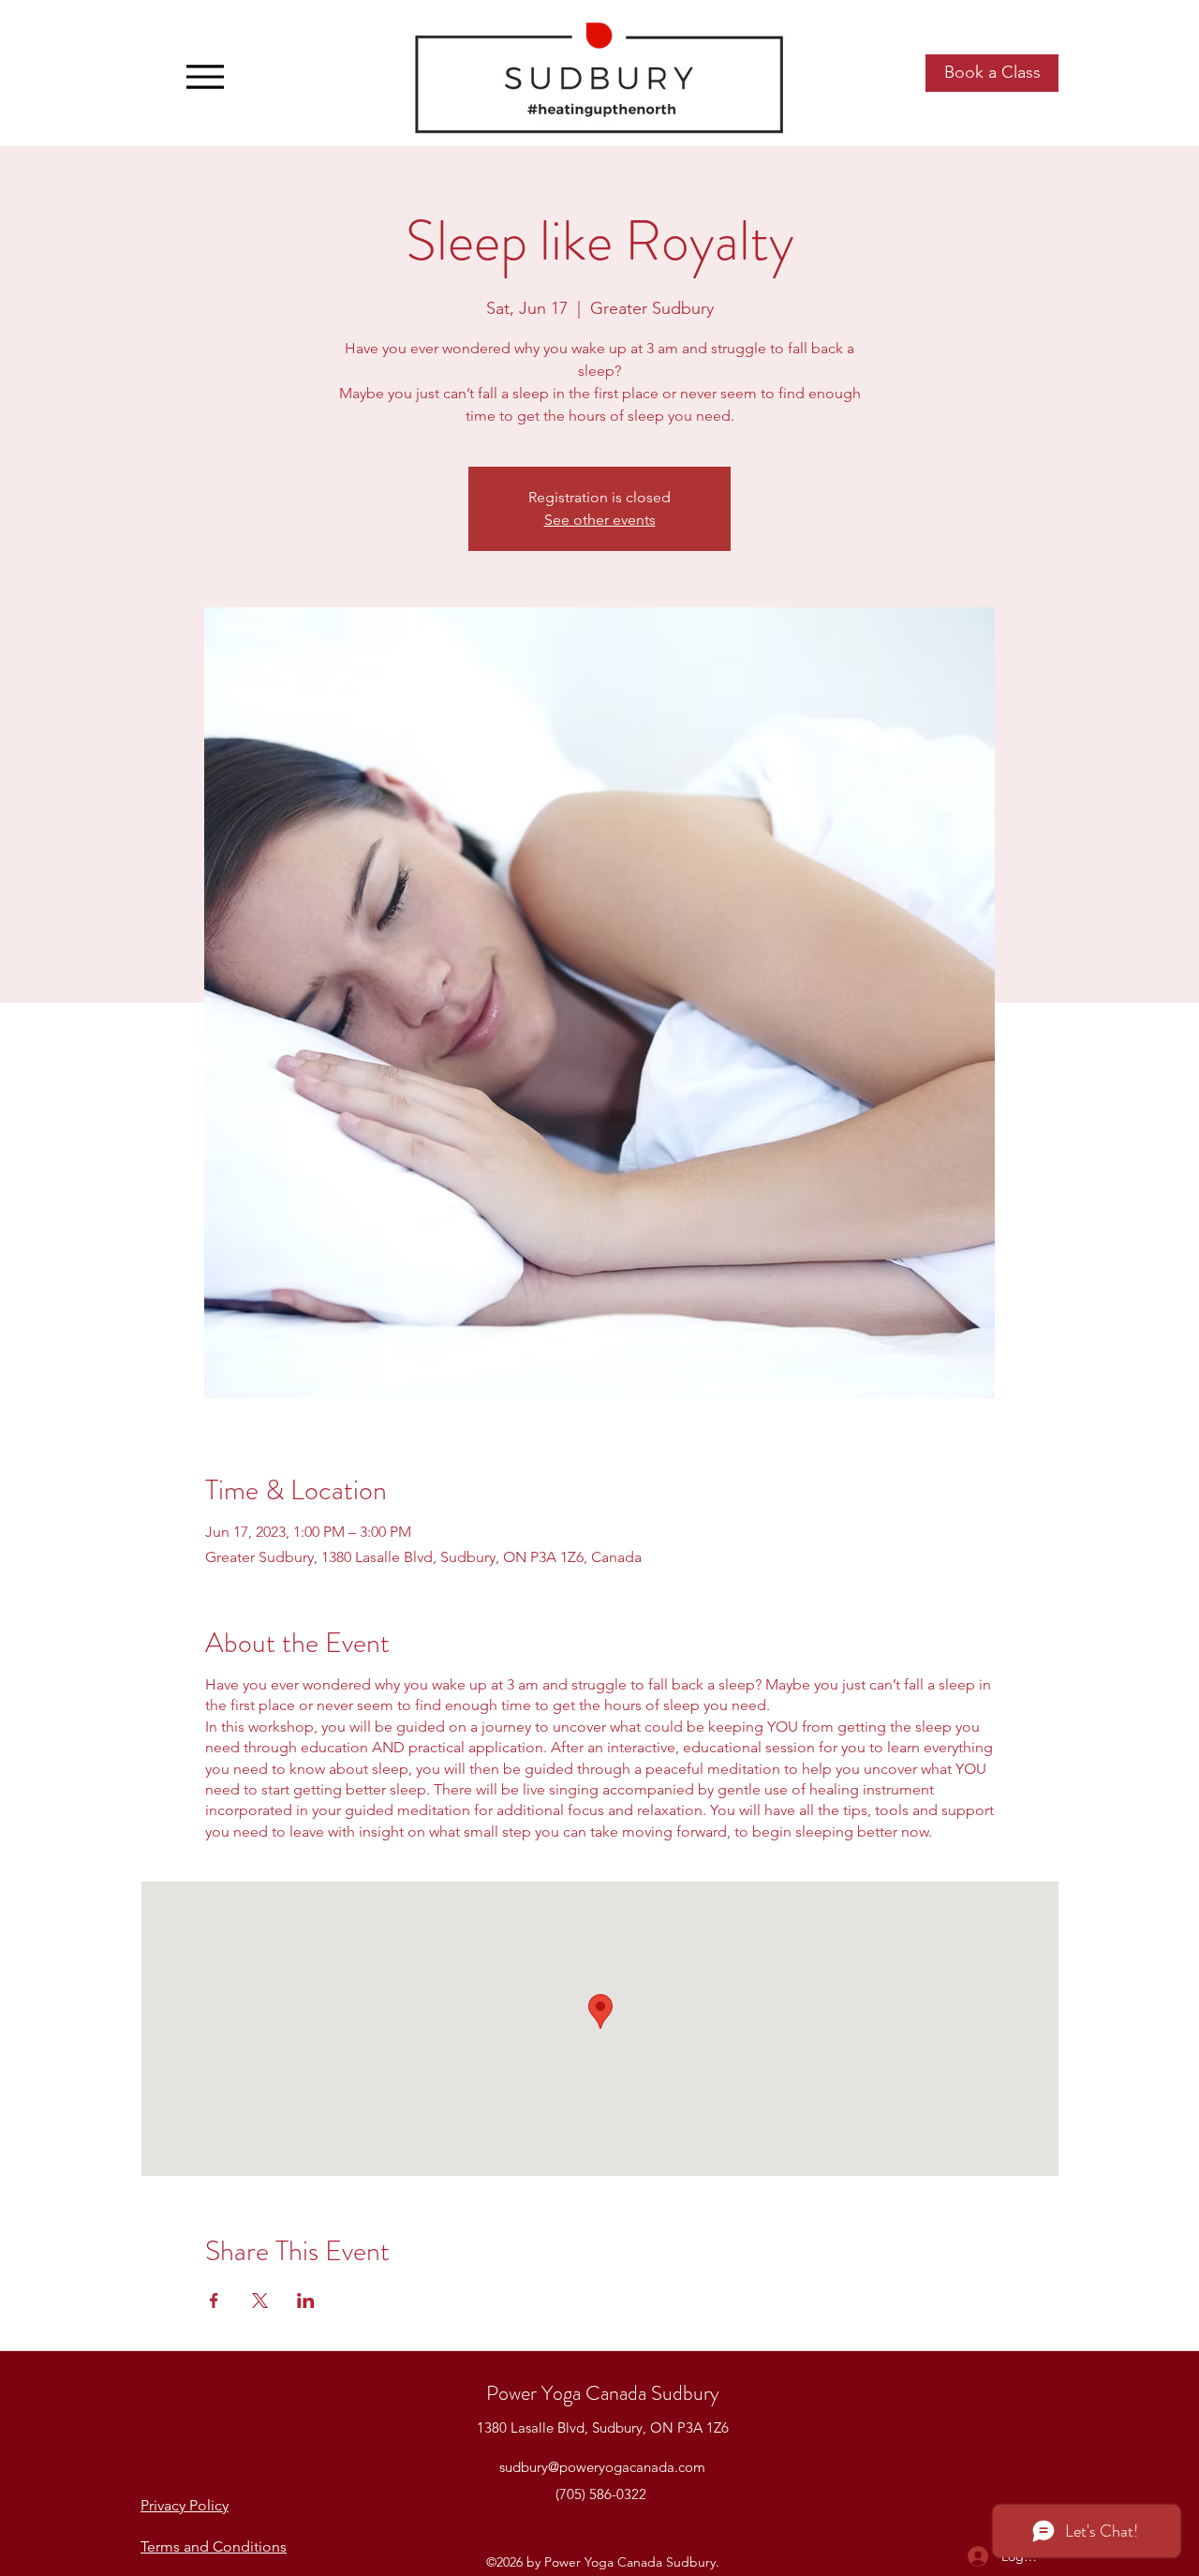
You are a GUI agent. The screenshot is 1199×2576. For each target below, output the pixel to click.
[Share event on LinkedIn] (306, 2301)
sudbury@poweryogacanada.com (602, 2467)
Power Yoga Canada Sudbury (603, 2393)
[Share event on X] (260, 2301)
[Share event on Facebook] (214, 2301)
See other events (600, 520)
